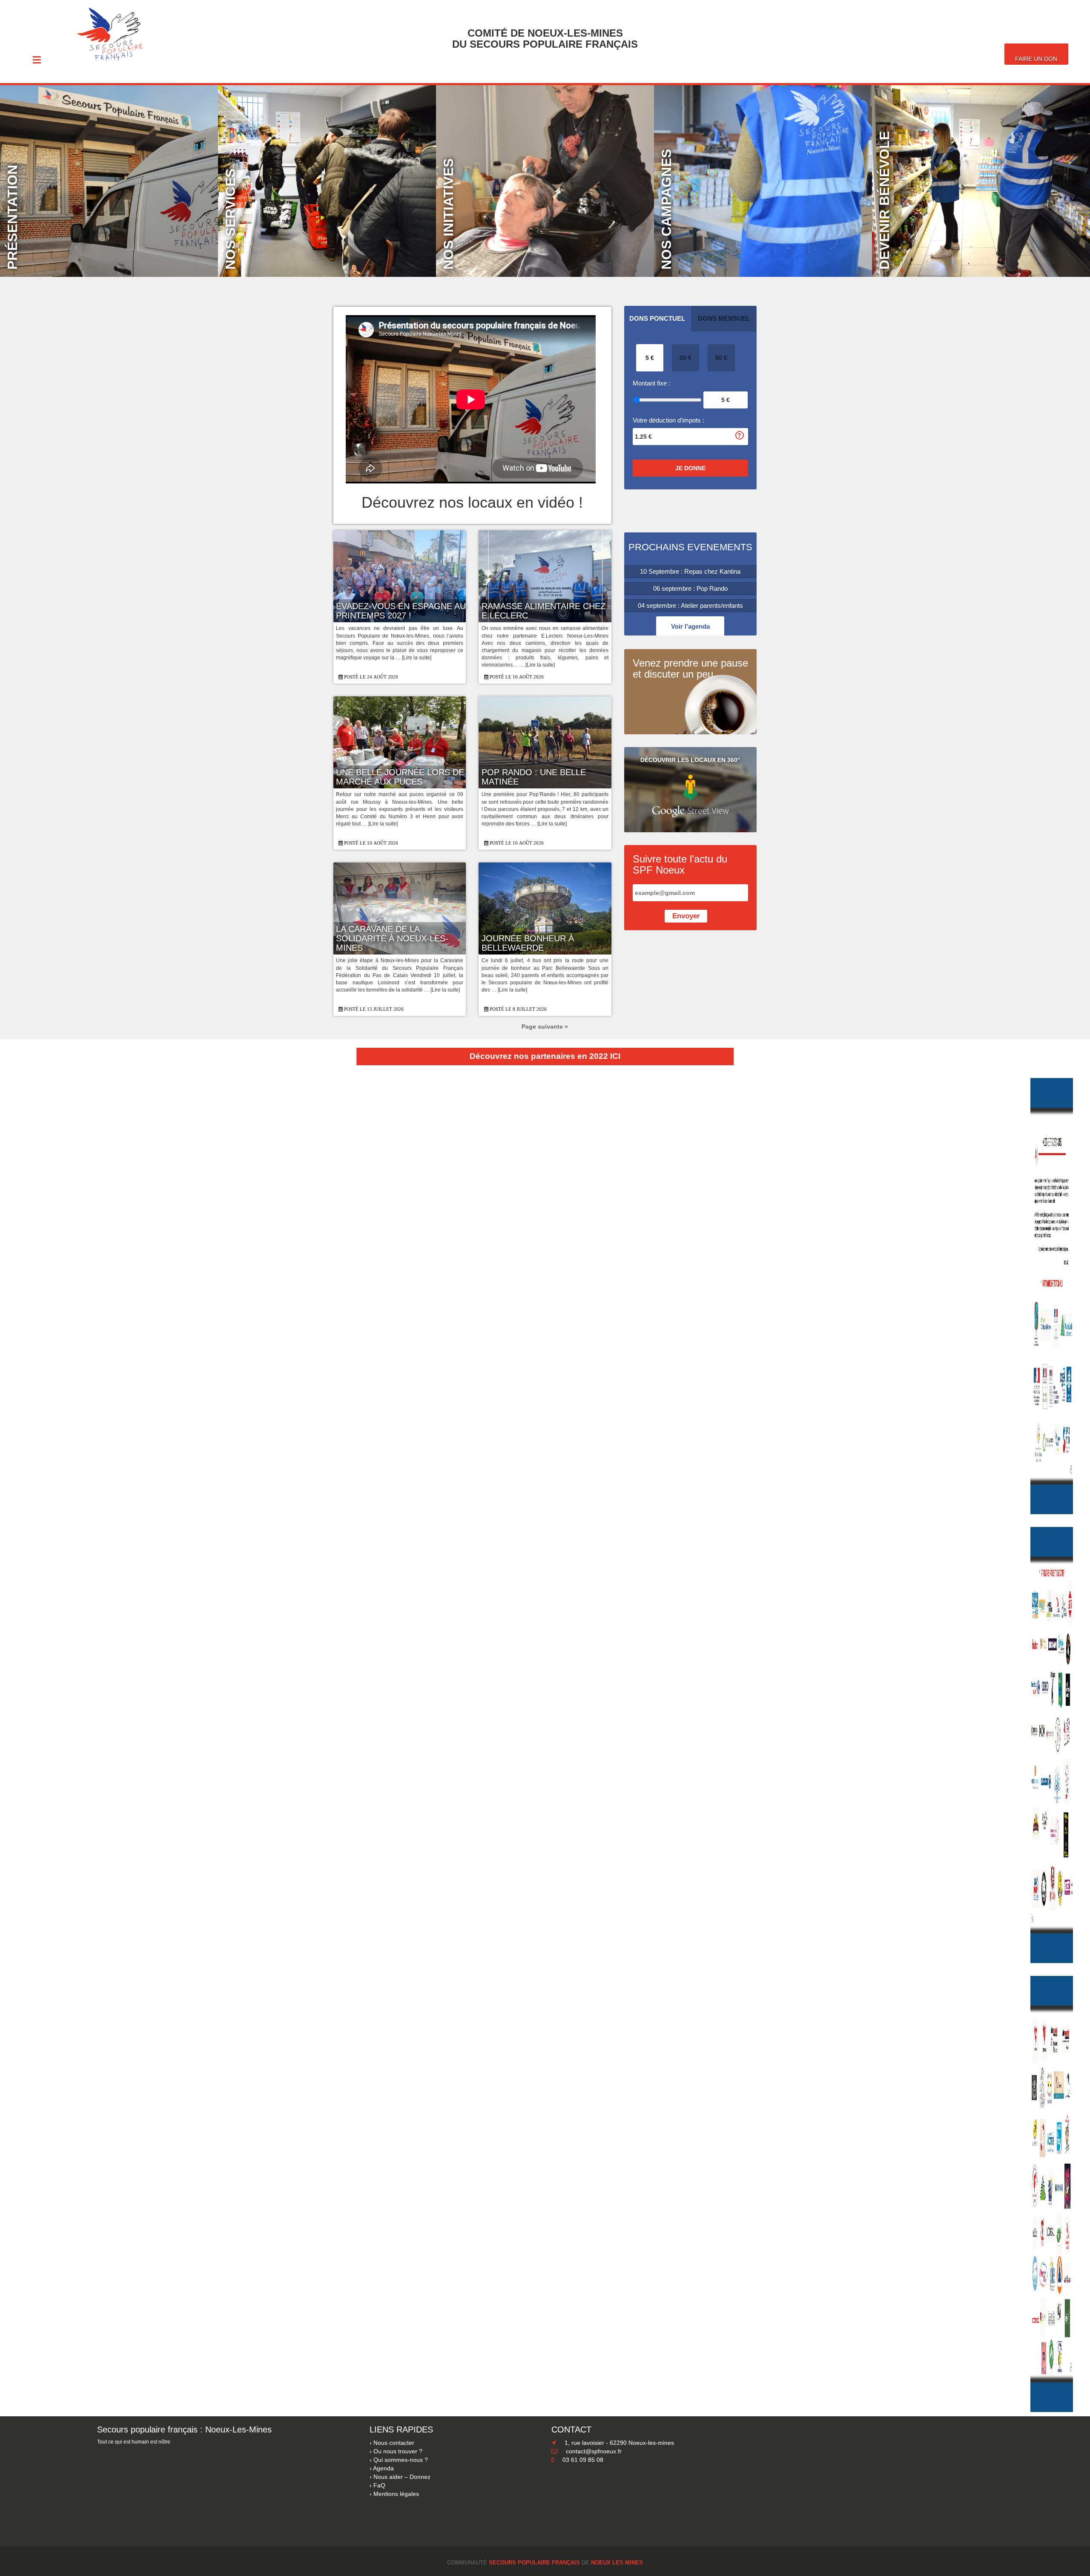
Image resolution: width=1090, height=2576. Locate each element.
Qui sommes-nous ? (401, 2460)
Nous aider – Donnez (402, 2477)
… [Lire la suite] (413, 658)
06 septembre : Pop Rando (690, 588)
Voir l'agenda (690, 626)
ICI (615, 1056)
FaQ (379, 2485)
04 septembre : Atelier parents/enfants (690, 605)
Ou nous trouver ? (398, 2451)
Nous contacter (394, 2443)
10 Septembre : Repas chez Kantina (690, 571)
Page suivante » (545, 1026)
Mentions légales (396, 2494)
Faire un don (1036, 59)
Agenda (383, 2468)
